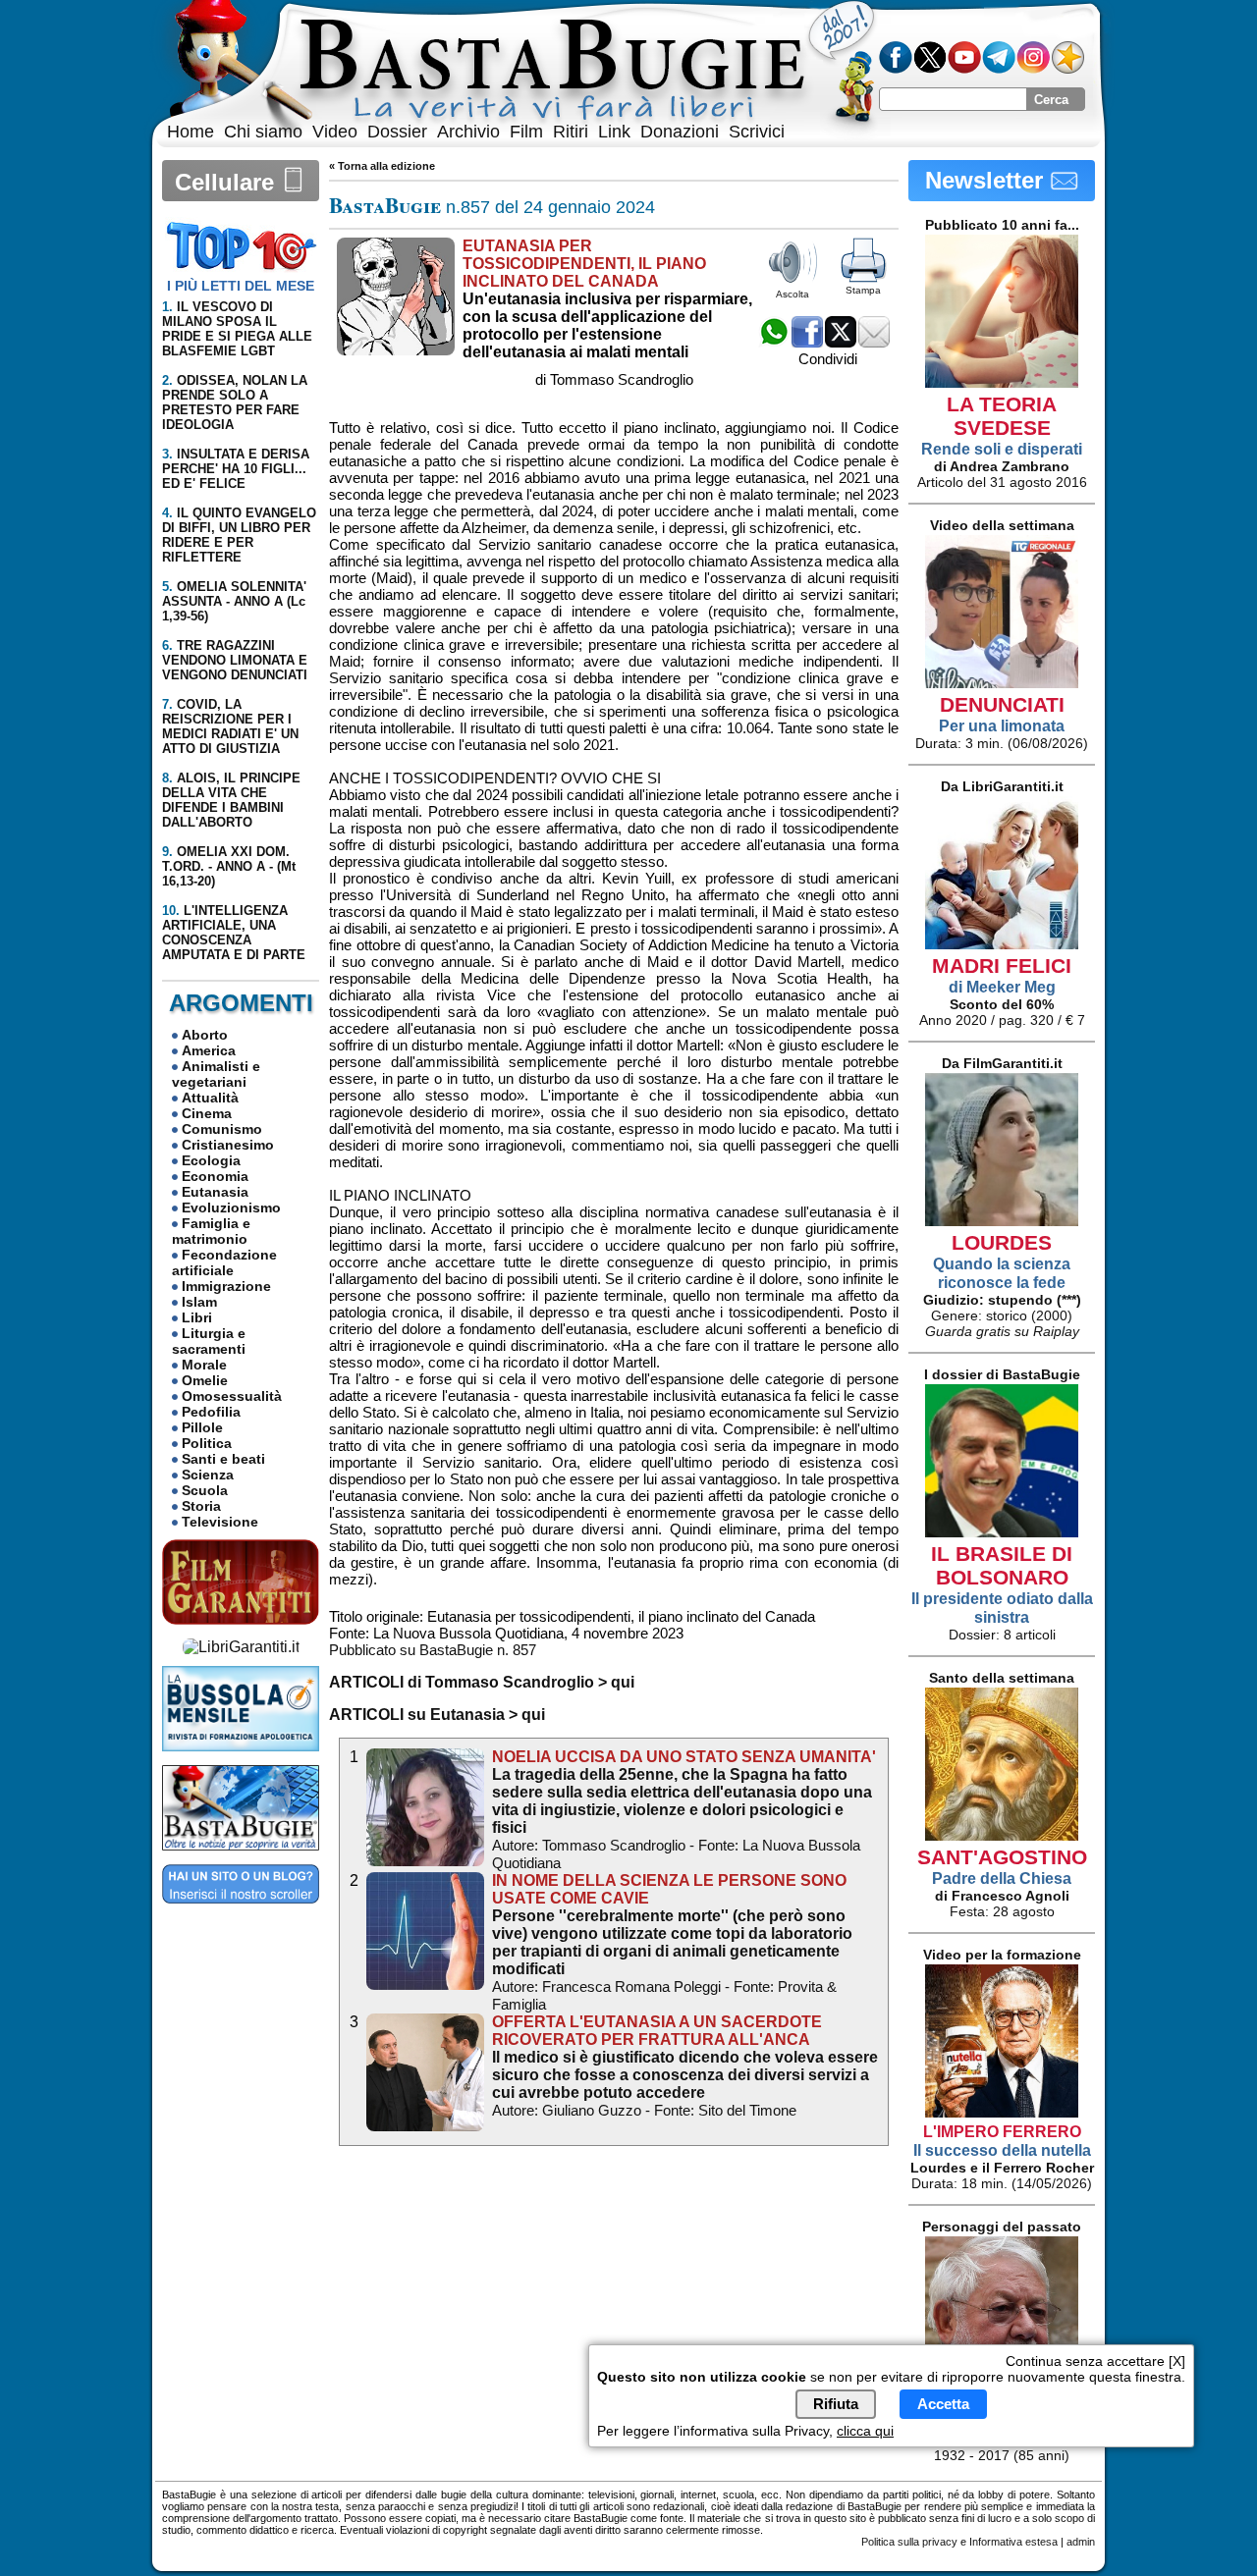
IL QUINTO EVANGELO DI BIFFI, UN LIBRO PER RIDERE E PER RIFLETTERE (239, 535)
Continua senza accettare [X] (1095, 2361)
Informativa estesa (1013, 2542)
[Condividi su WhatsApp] (774, 342)
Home (191, 132)
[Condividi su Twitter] (841, 342)
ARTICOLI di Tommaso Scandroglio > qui (482, 1682)
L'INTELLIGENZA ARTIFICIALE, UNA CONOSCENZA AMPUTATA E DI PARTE (234, 933)
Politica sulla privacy (909, 2542)
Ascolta (792, 294)
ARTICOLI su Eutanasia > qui (437, 1715)
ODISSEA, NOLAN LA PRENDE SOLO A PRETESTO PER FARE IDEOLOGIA (235, 402)
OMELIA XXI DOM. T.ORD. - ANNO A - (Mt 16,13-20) (229, 866)
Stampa (863, 290)
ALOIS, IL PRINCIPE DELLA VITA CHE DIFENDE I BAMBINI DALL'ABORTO (231, 800)
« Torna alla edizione (382, 166)
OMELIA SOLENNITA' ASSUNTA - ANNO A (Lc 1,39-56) (234, 601)
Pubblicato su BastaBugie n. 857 (433, 1650)
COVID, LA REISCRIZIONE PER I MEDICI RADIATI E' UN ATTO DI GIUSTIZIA (230, 726)
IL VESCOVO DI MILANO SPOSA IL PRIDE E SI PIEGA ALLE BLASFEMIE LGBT (237, 329)
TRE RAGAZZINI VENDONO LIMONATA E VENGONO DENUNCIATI (235, 660)
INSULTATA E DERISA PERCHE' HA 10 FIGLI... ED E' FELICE (236, 469)
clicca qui (865, 2431)
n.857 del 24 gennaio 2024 (492, 207)
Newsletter (987, 180)
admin (1081, 2542)
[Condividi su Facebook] (807, 342)
